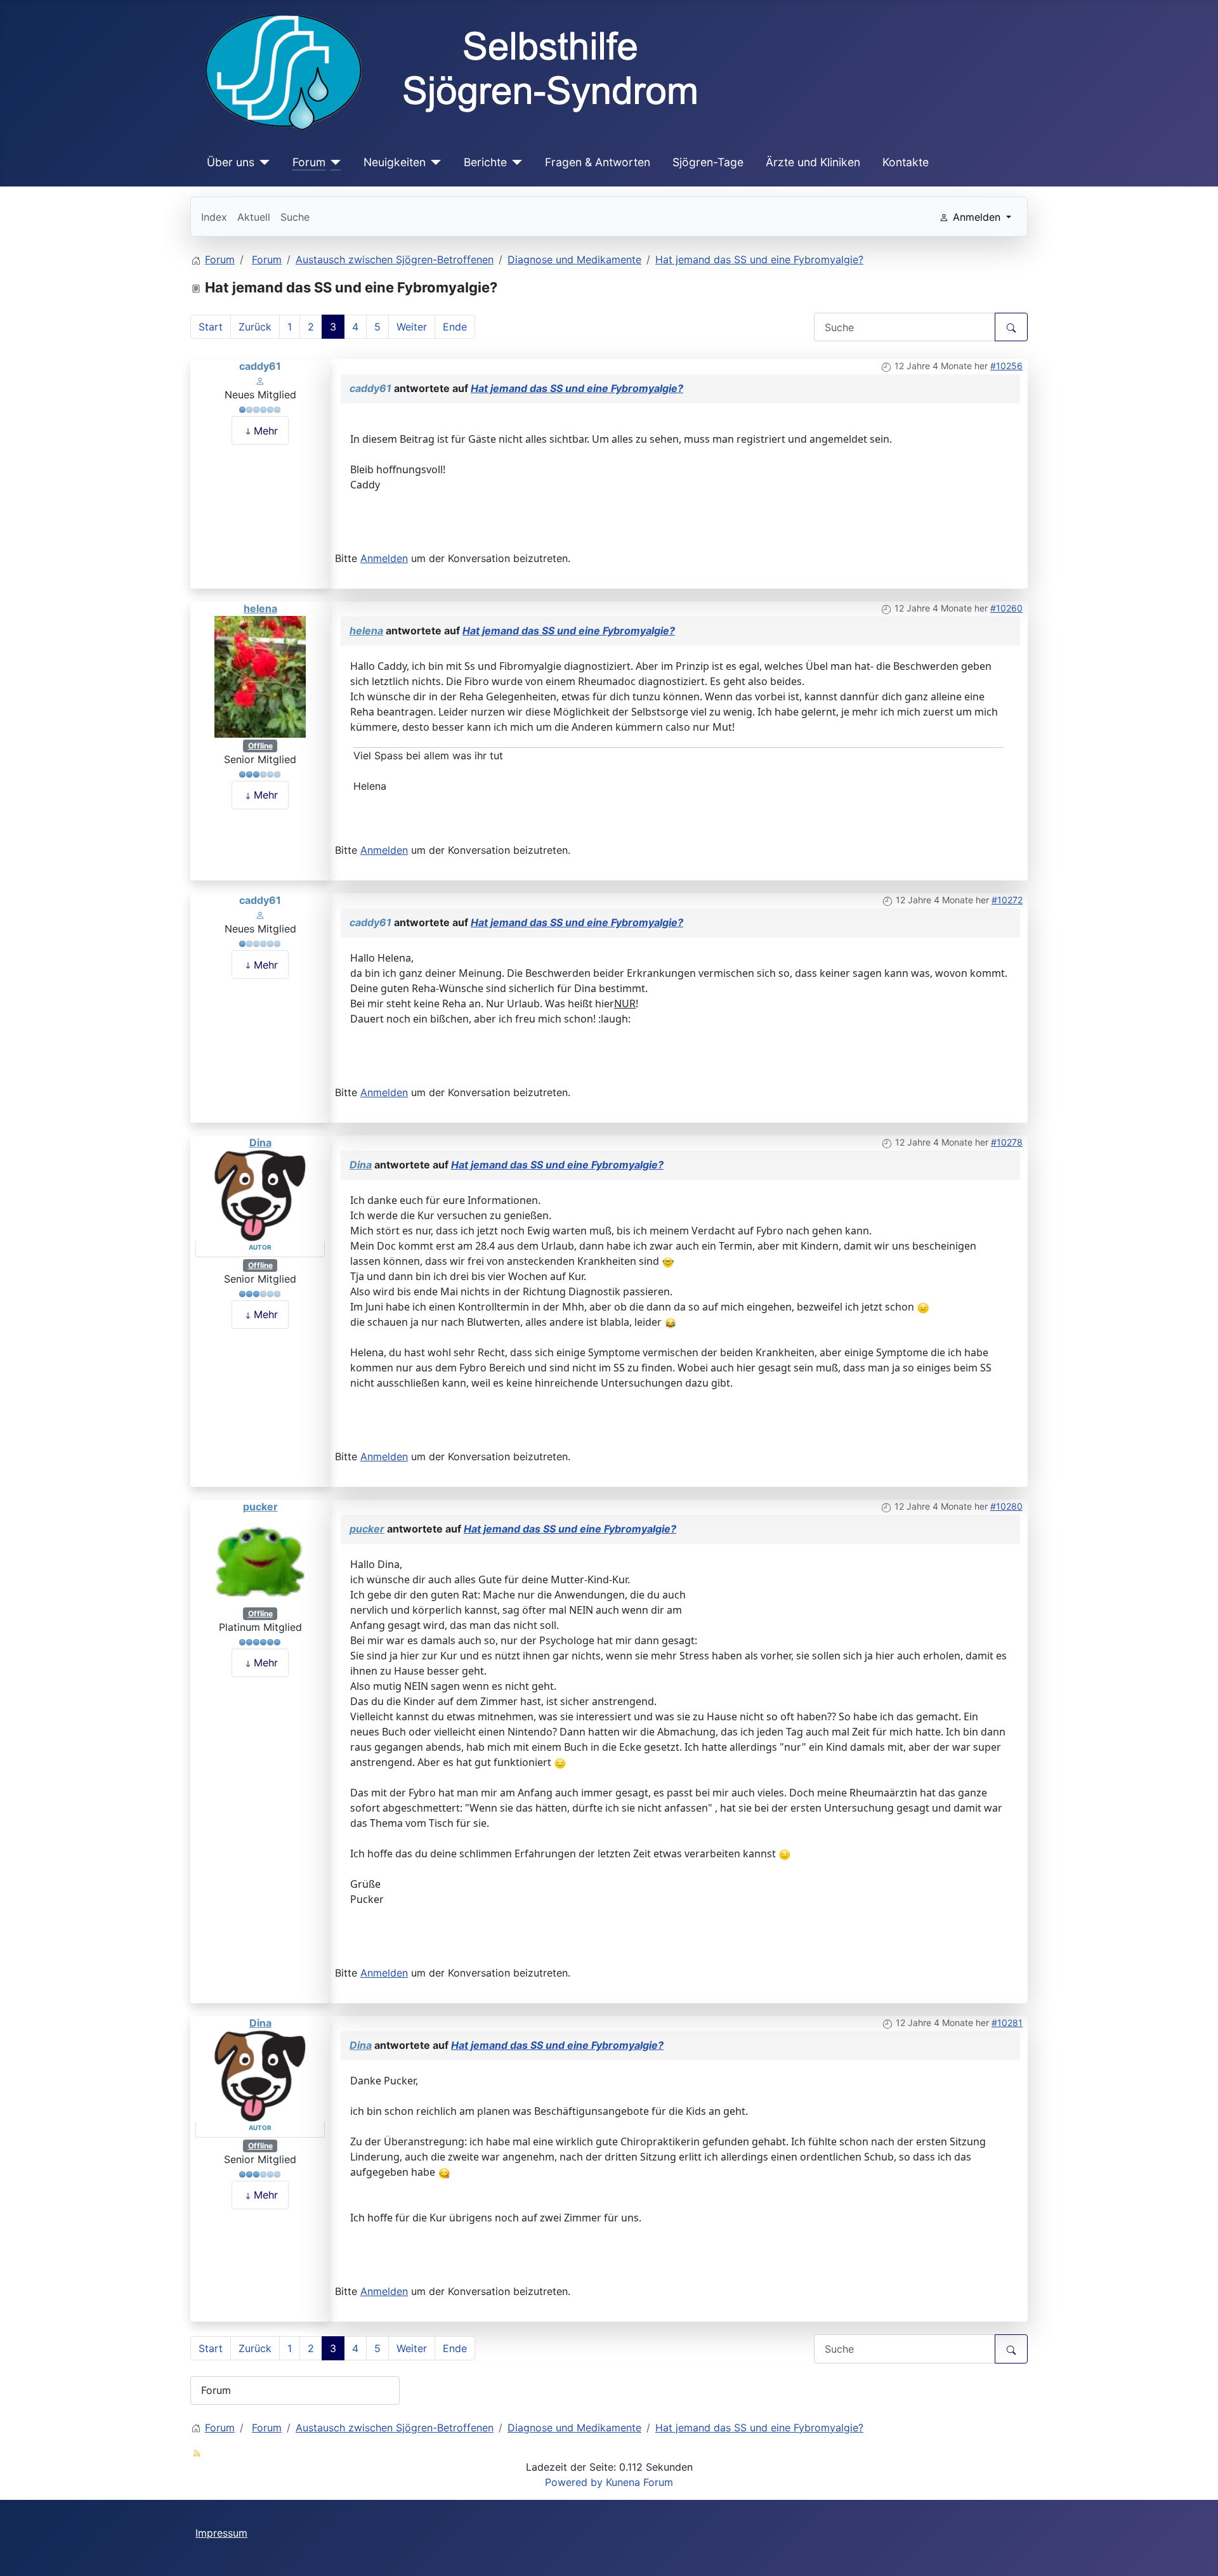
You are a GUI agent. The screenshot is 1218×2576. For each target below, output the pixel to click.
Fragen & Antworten (598, 162)
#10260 (1006, 608)
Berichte (485, 162)
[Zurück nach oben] (1196, 2553)
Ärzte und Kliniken (813, 162)
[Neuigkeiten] (434, 162)
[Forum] (333, 162)
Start (211, 327)
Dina (260, 1142)
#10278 (1007, 1142)
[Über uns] (262, 162)
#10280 (1006, 1506)
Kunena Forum (639, 2482)
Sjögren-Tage (708, 162)
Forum (309, 162)
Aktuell (254, 217)
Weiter (412, 327)
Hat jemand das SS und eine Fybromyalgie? (577, 388)
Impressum (221, 2533)
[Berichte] (515, 162)
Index (214, 217)
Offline (260, 746)
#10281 (1007, 2023)
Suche (295, 217)
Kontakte (906, 162)
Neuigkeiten (395, 162)
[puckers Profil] (260, 1559)
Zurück (255, 327)
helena (260, 608)
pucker (260, 1507)
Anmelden (384, 558)
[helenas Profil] (260, 676)
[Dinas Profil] (260, 1194)
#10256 (1006, 366)
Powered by (574, 2482)
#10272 (1007, 900)
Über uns (231, 162)
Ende (455, 327)
